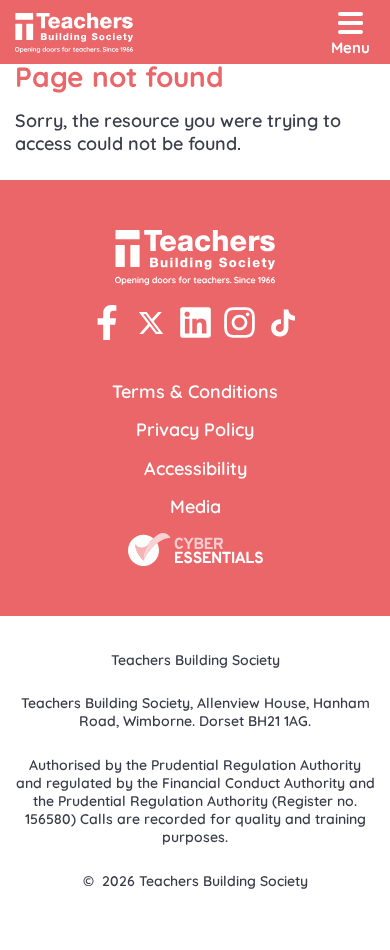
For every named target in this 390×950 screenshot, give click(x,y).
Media (195, 506)
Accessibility (195, 468)
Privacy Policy (195, 429)
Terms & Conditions (195, 391)
